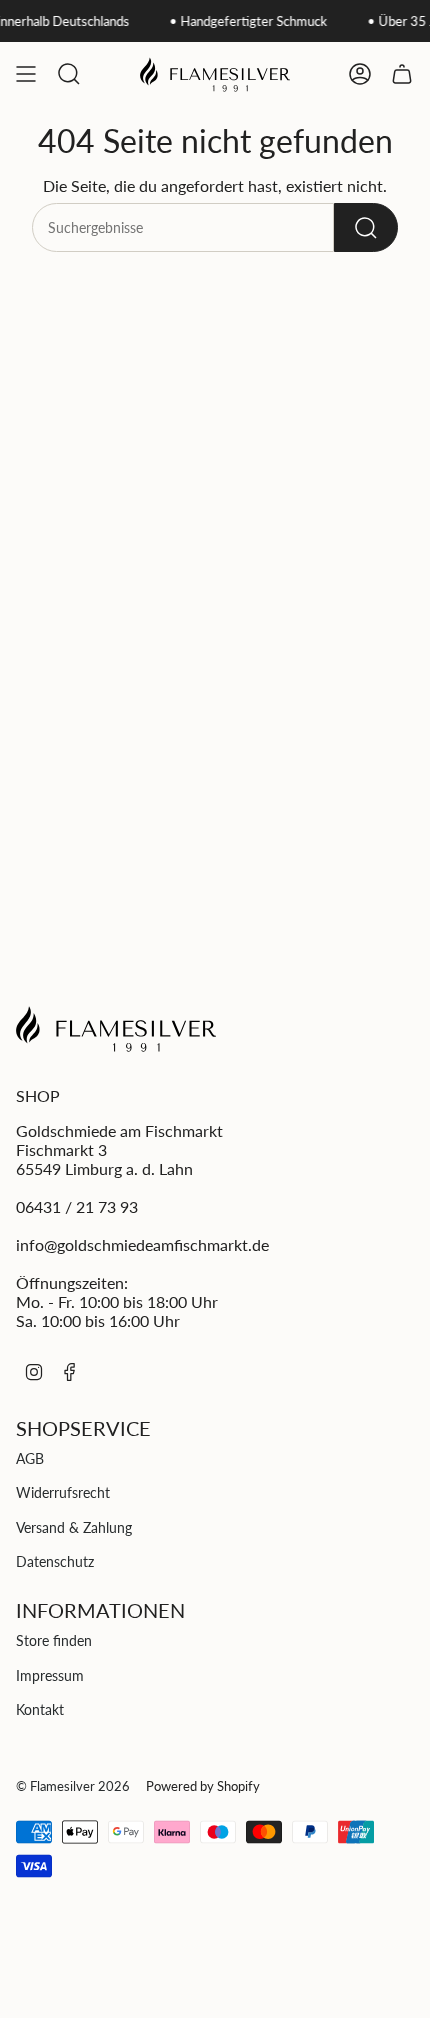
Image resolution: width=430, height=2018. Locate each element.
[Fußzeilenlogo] (116, 1029)
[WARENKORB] (402, 74)
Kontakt (40, 1709)
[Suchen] (366, 227)
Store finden (54, 1640)
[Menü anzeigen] (26, 74)
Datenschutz (55, 1561)
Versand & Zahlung (74, 1527)
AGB (30, 1458)
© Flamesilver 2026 (73, 1786)
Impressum (50, 1675)
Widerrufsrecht (63, 1492)
